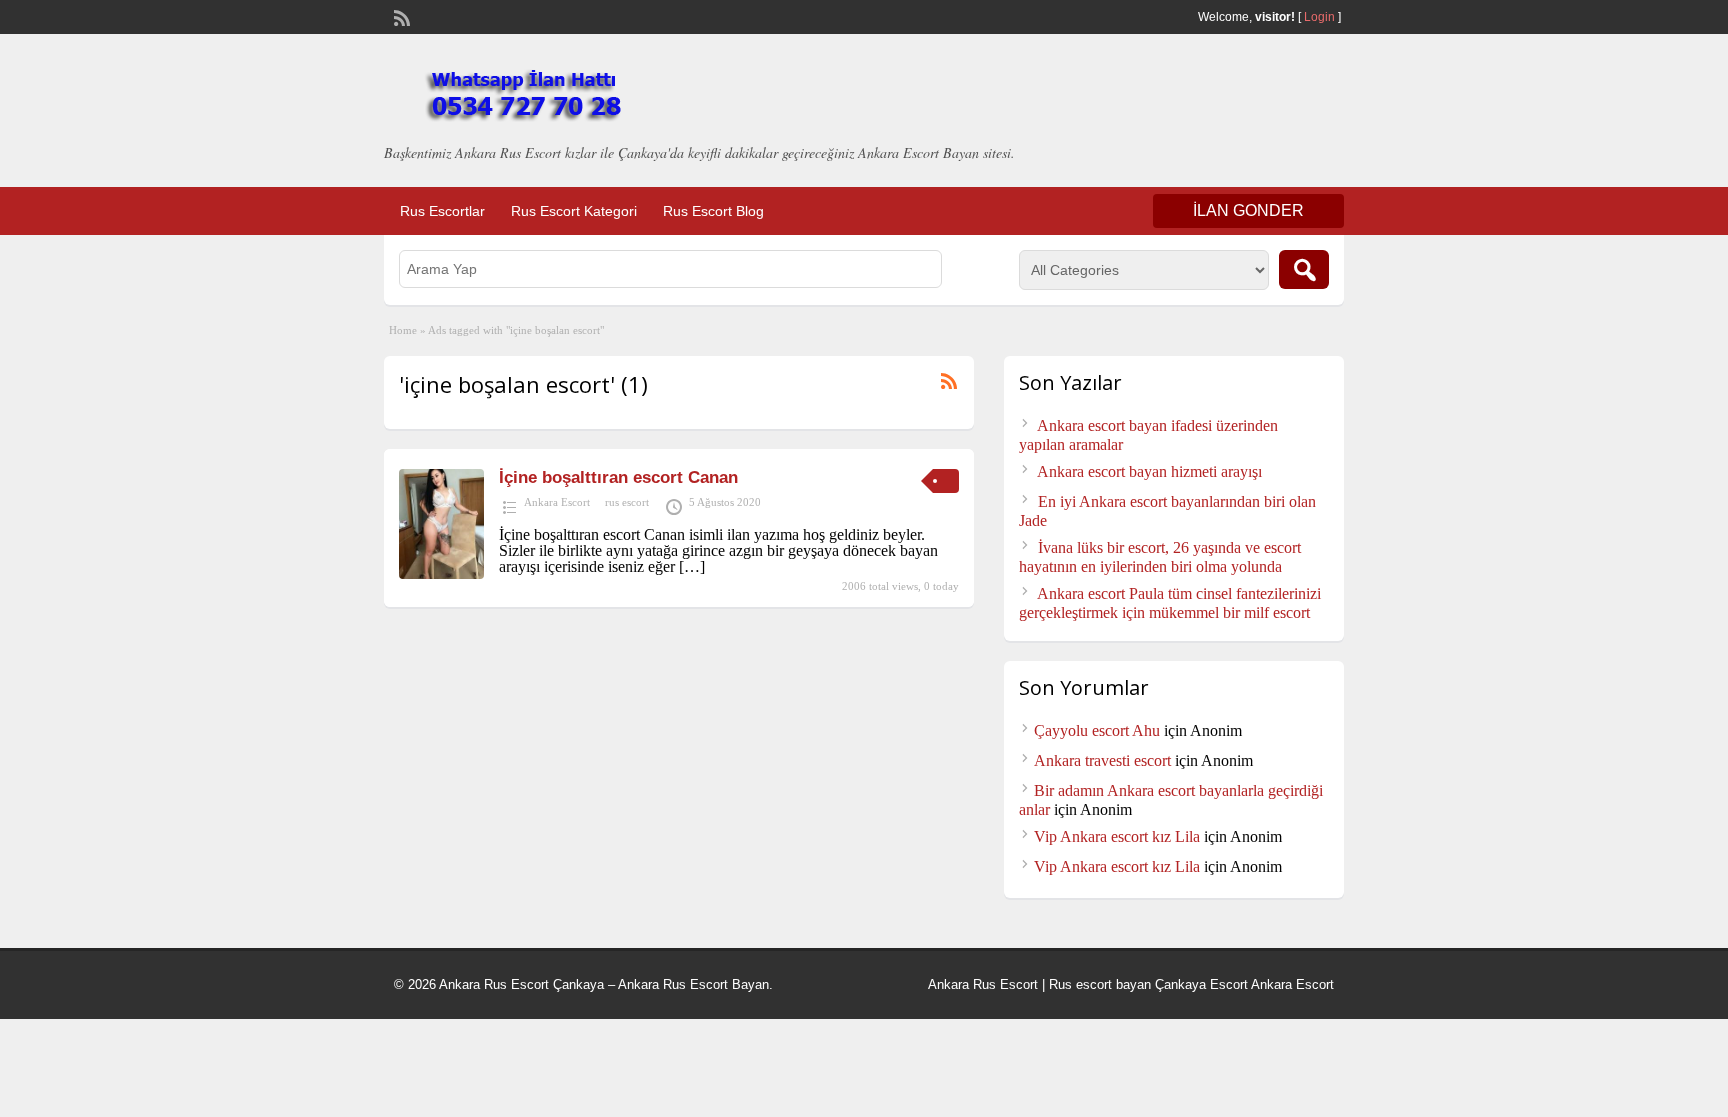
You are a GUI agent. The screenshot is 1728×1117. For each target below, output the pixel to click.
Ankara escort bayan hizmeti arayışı (1149, 471)
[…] (692, 566)
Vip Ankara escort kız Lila (1117, 836)
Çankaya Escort (1201, 984)
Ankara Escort (557, 502)
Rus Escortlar (442, 211)
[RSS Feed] (400, 16)
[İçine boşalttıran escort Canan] (441, 573)
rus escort (627, 502)
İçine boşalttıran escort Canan (618, 477)
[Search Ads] (1304, 269)
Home (403, 330)
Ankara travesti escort (1102, 760)
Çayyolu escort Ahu (1097, 730)
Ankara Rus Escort (983, 984)
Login (1319, 17)
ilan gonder (1248, 210)
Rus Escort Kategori (574, 211)
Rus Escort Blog (713, 211)
